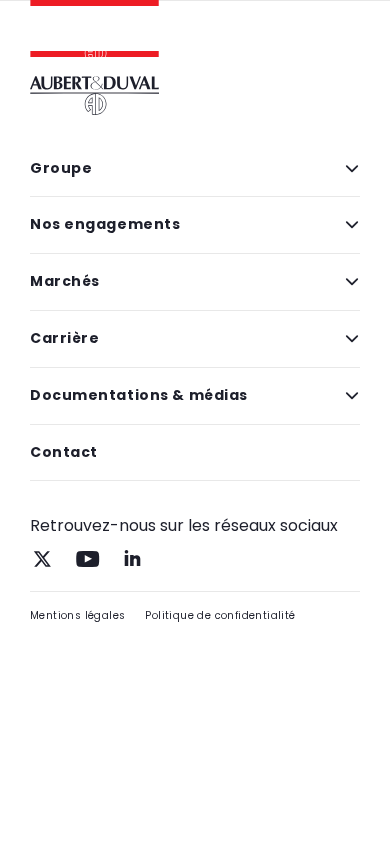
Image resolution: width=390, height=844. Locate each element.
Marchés (65, 281)
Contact (64, 452)
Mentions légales (77, 615)
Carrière (64, 338)
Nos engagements (105, 224)
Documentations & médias (139, 395)
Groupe (61, 168)
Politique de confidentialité (220, 615)
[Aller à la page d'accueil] (94, 35)
